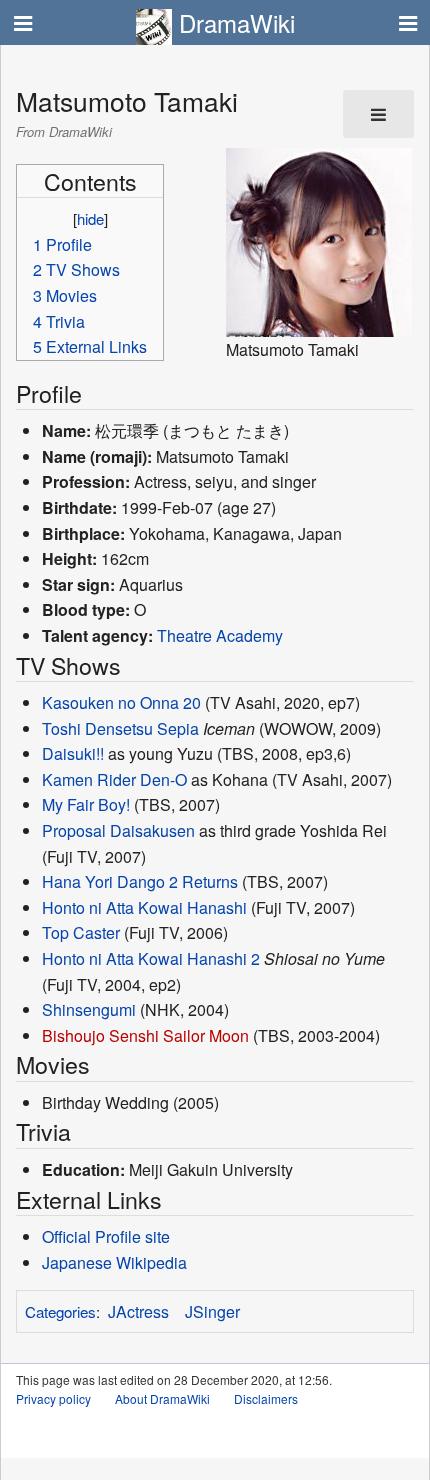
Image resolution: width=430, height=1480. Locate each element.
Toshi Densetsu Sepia (120, 728)
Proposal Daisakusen (118, 830)
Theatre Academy (220, 635)
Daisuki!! (73, 753)
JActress (138, 1311)
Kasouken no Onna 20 (121, 702)
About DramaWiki (162, 1398)
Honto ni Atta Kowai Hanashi (144, 907)
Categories (60, 1311)
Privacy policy (53, 1398)
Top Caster (81, 932)
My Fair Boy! (86, 804)
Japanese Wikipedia (114, 1262)
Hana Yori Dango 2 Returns (140, 881)
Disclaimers (266, 1398)
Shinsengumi (89, 1009)
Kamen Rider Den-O (114, 779)
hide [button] (90, 218)
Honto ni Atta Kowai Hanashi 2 (151, 958)
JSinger (212, 1311)
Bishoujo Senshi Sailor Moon (145, 1035)
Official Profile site (106, 1236)
